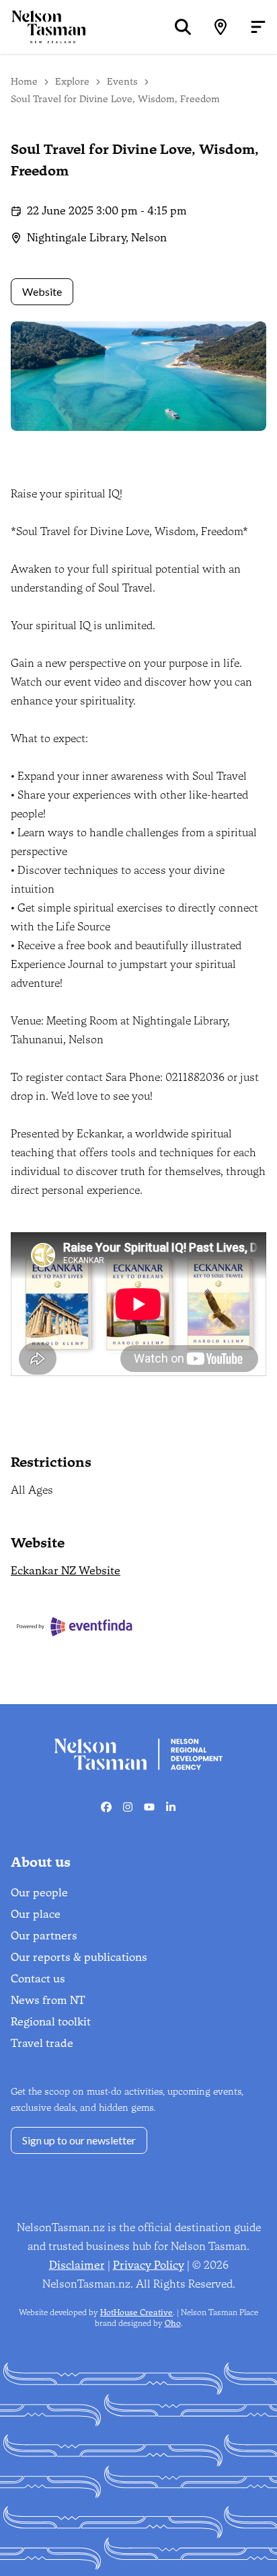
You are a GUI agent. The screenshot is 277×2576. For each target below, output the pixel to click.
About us (41, 1862)
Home (24, 82)
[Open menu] (258, 27)
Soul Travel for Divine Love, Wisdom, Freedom (115, 99)
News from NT (48, 2000)
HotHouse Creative (136, 2312)
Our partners (44, 1936)
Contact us (38, 1979)
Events (122, 82)
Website (42, 291)
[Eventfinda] (75, 1626)
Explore (72, 82)
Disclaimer (77, 2265)
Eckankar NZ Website (66, 1571)
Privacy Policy (149, 2265)
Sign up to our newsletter (79, 2140)
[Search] (183, 27)
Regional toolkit (51, 2022)
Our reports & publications (79, 1957)
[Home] (43, 27)
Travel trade (42, 2043)
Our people (39, 1893)
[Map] (221, 27)
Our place (36, 1914)
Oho (173, 2323)
